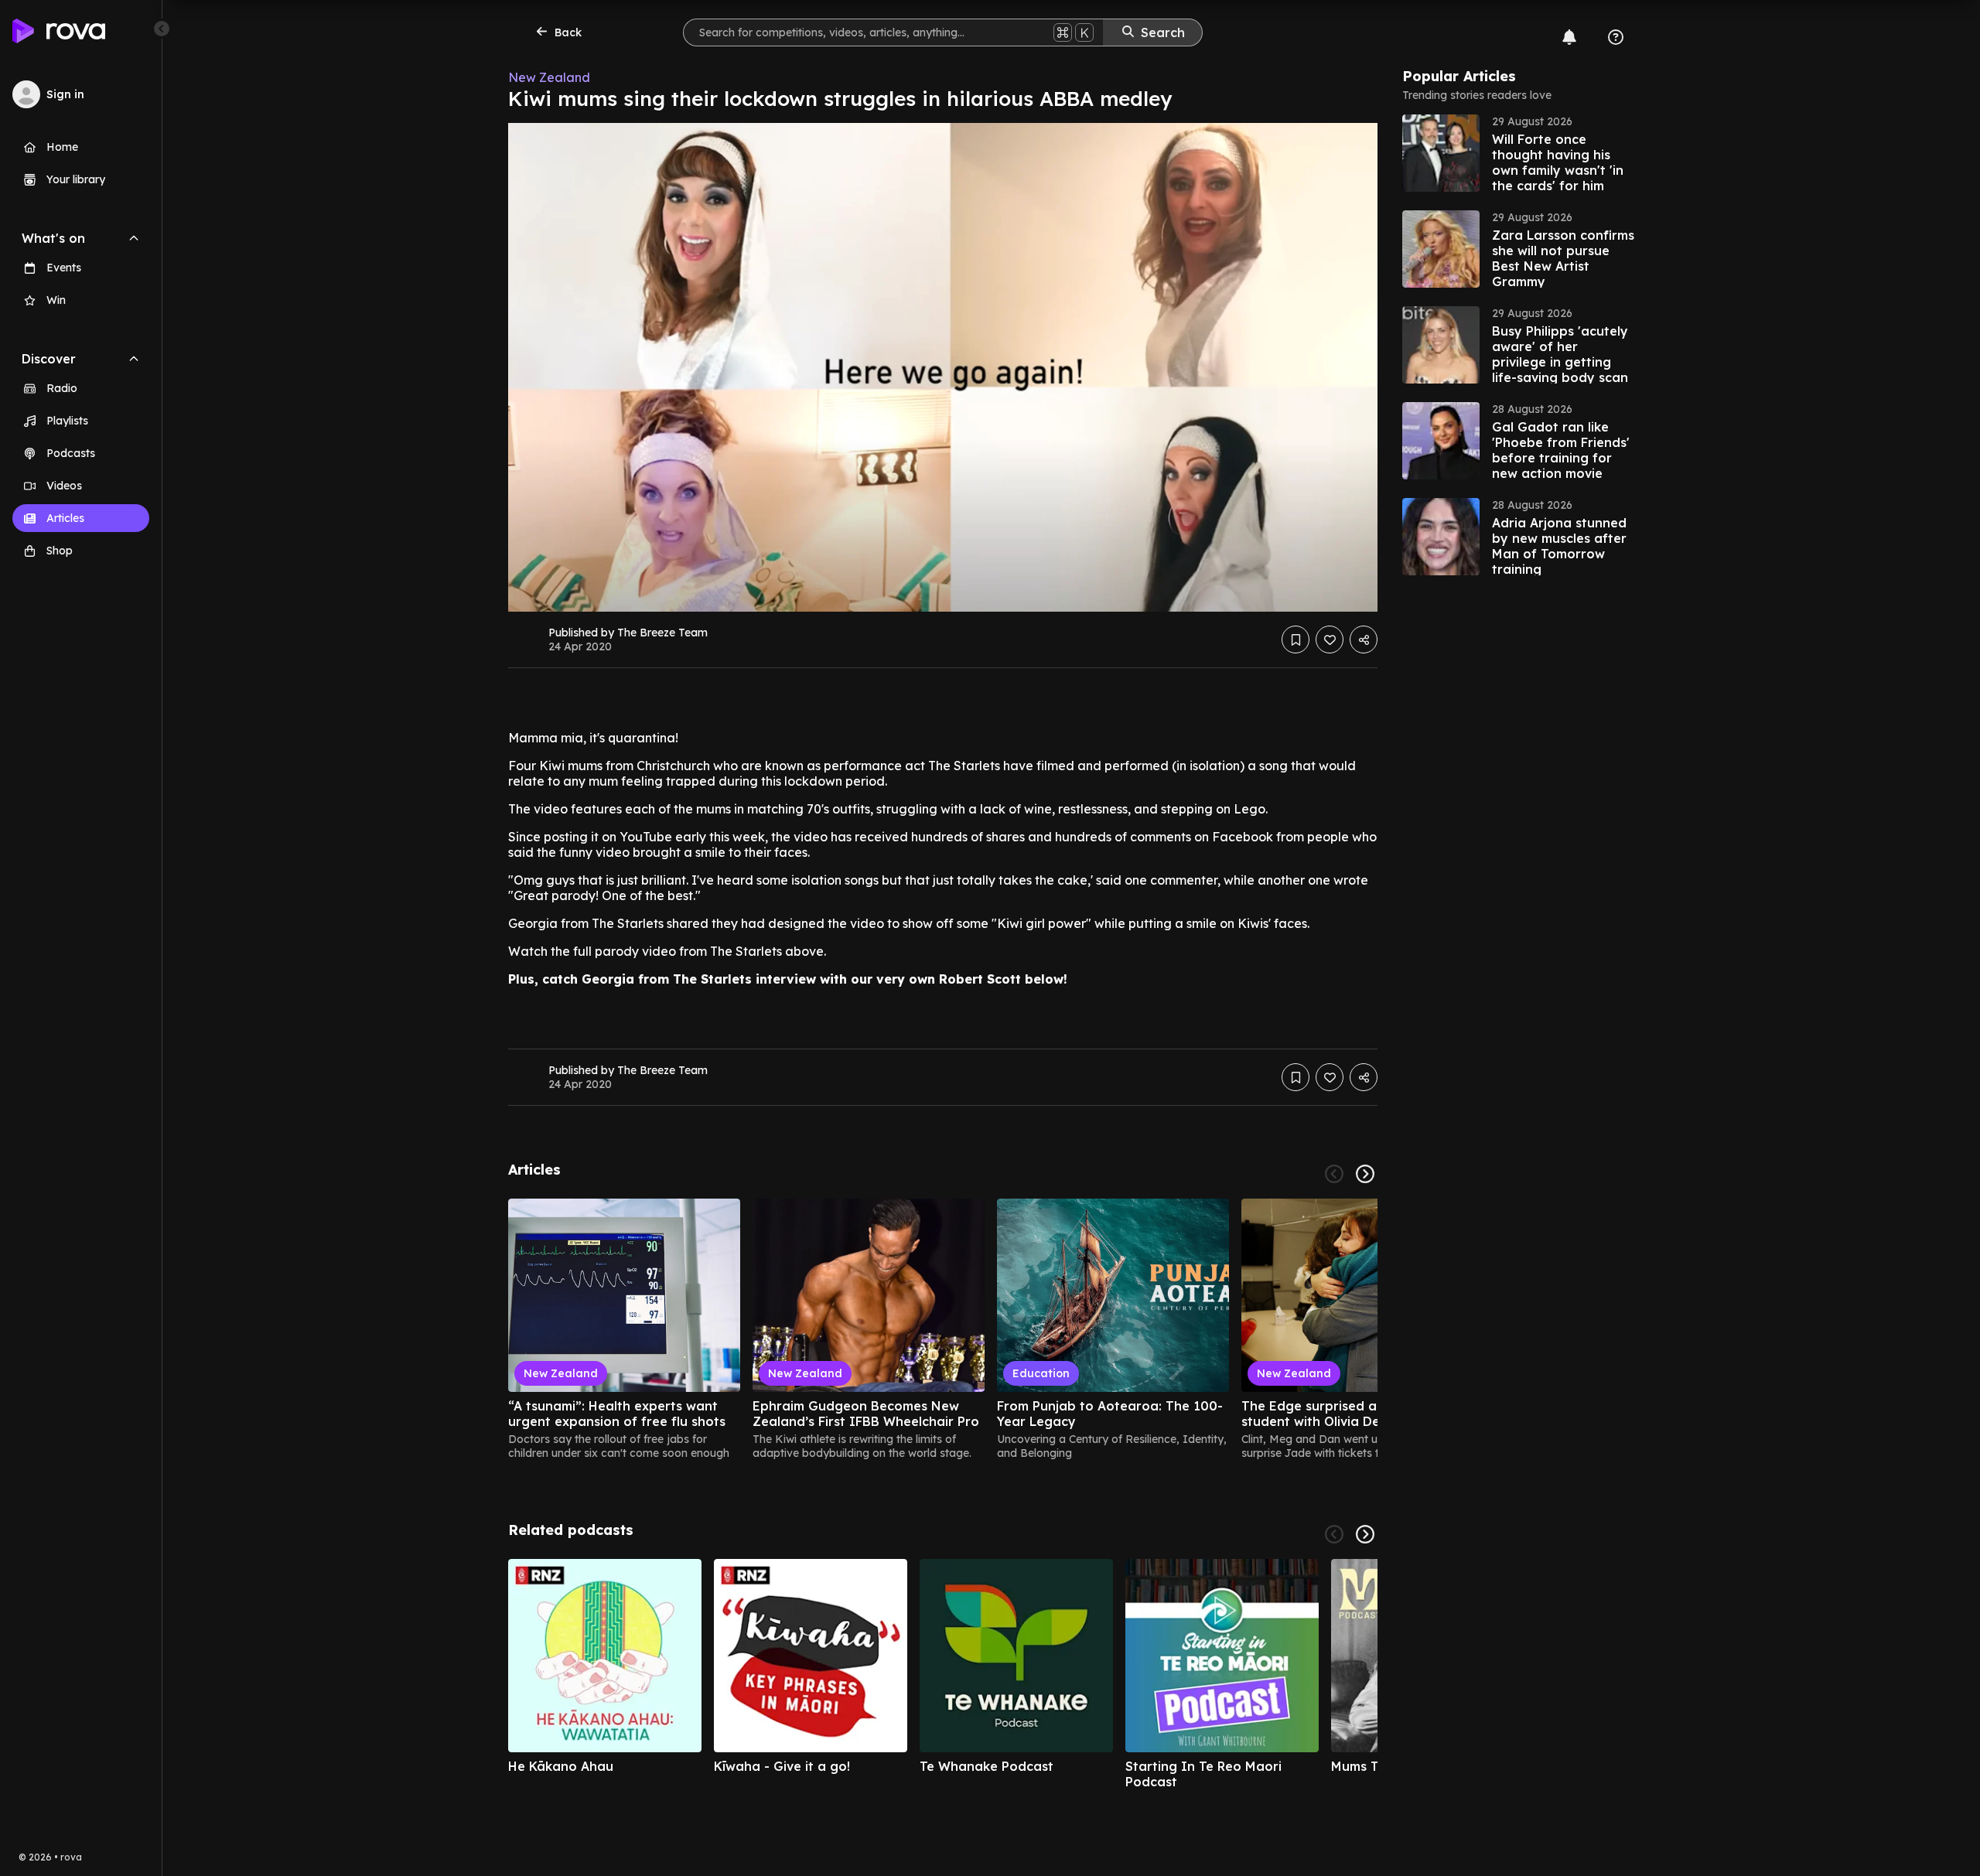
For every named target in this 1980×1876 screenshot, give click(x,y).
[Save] (1296, 640)
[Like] (1330, 640)
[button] (1518, 153)
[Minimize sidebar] (162, 29)
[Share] (1364, 640)
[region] (943, 1329)
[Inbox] (1569, 37)
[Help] (1616, 37)
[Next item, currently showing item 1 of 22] (1365, 1174)
